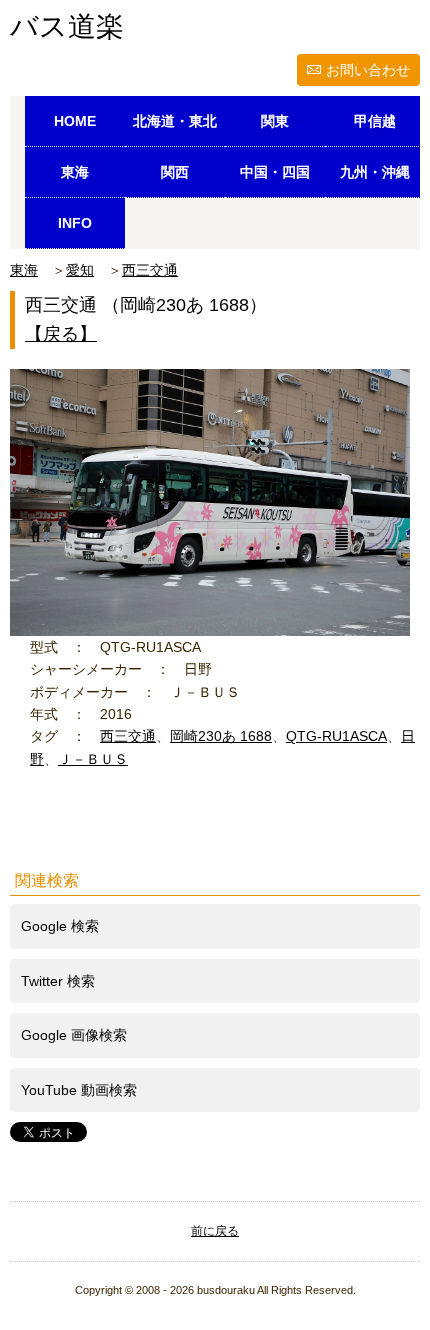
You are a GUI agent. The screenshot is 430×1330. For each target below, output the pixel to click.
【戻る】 (61, 334)
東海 (75, 172)
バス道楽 (67, 26)
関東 (275, 121)
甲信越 (375, 121)
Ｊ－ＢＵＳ (93, 759)
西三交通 (150, 270)
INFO (75, 223)
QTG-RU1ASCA (336, 736)
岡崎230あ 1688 (221, 736)
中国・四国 (275, 172)
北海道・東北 (175, 121)
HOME (75, 121)
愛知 (80, 270)
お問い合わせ (368, 70)
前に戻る (215, 1231)
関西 (175, 172)
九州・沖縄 (375, 172)
